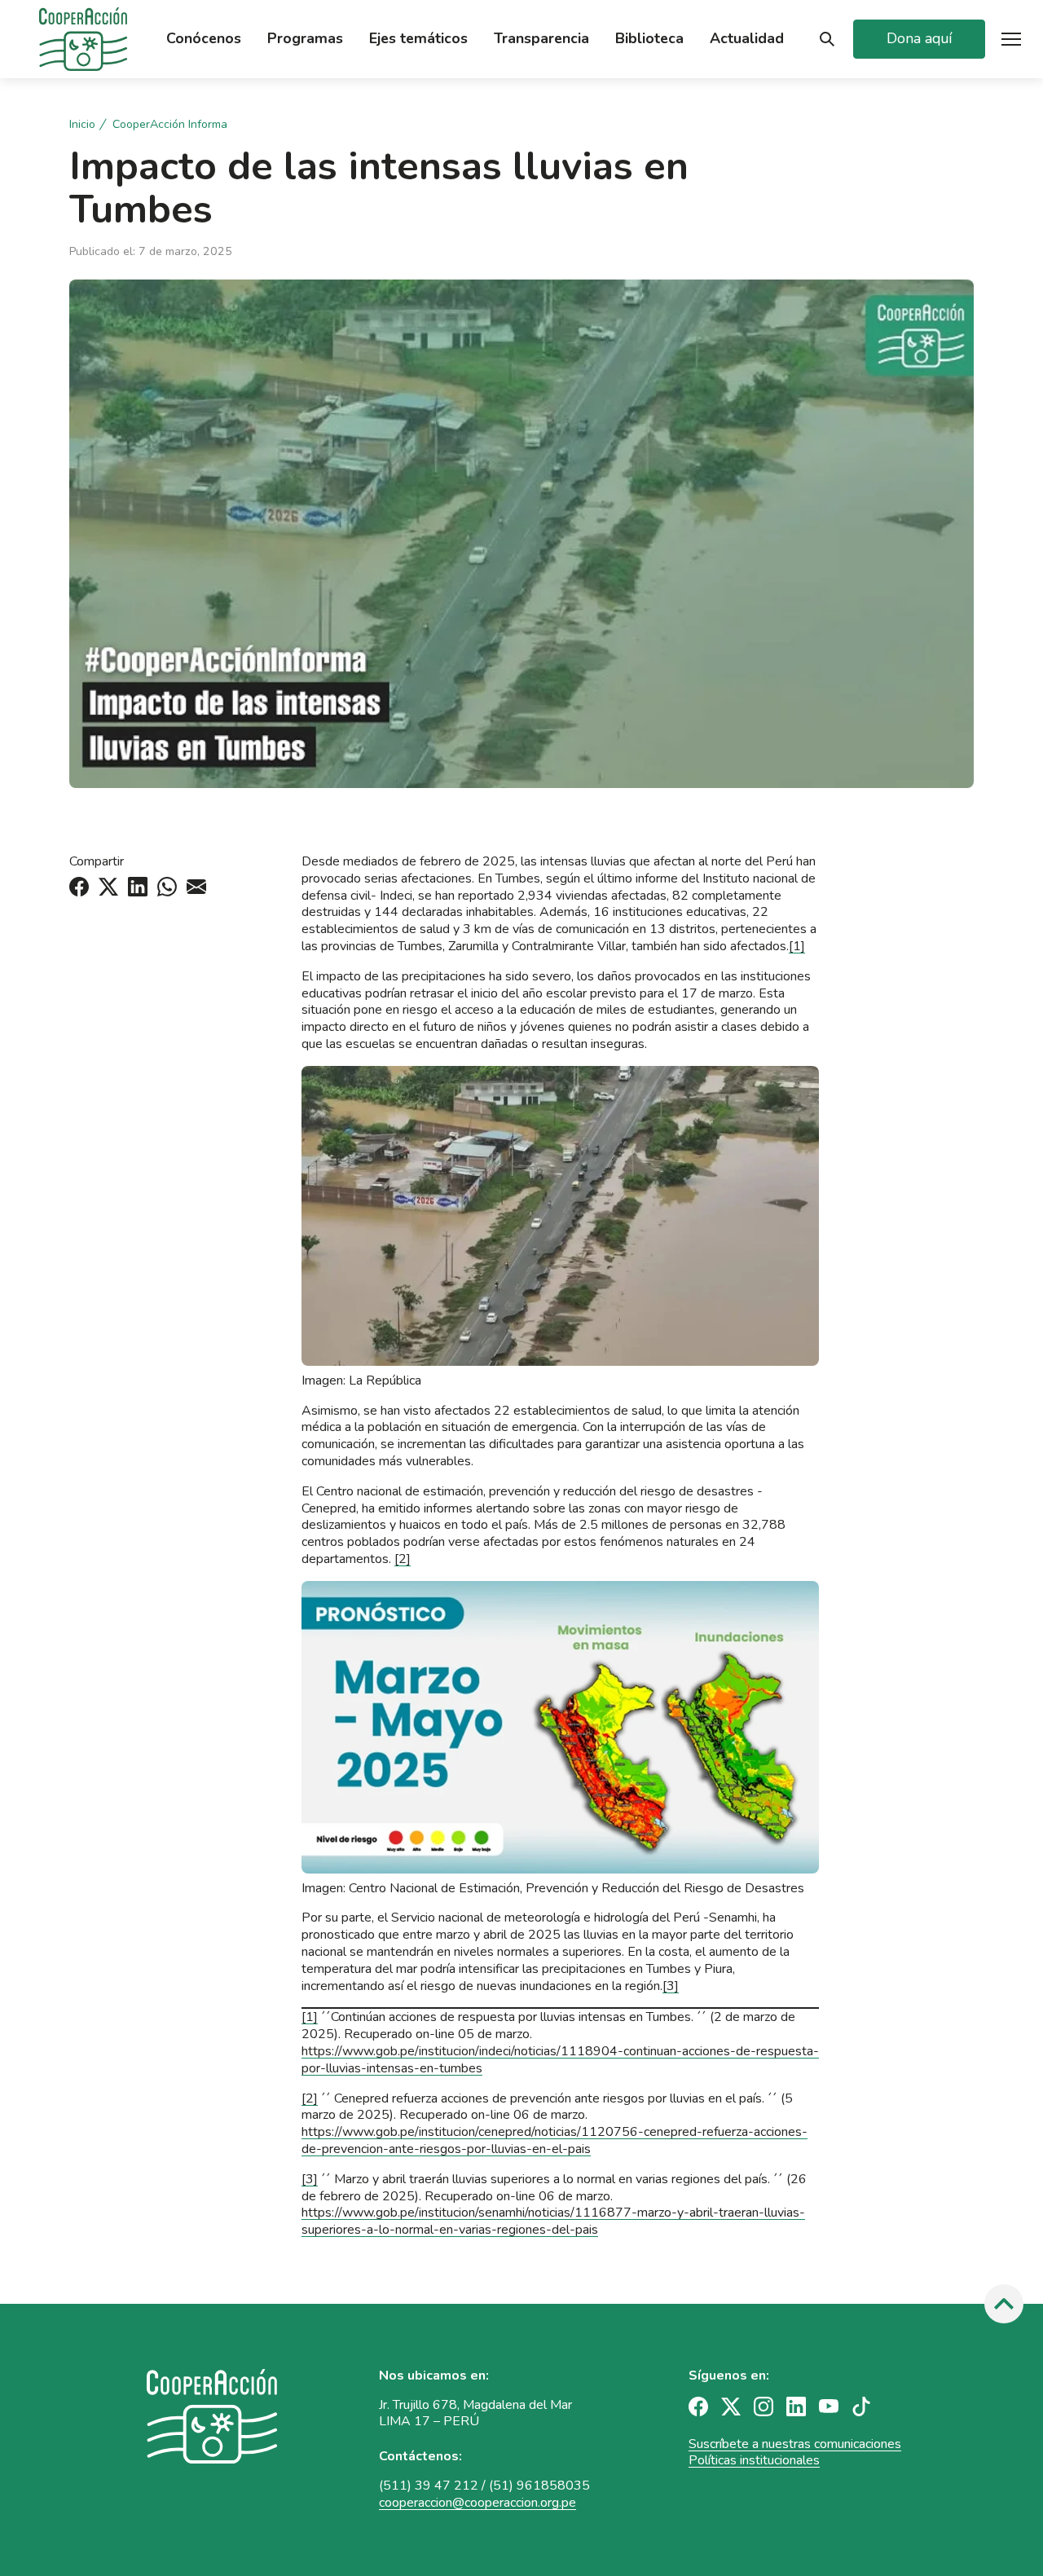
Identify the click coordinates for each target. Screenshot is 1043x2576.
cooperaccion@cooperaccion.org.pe (477, 2503)
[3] (671, 1986)
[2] (403, 1559)
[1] (797, 946)
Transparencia (541, 39)
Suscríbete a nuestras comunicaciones (795, 2444)
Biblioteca (649, 39)
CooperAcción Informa (170, 125)
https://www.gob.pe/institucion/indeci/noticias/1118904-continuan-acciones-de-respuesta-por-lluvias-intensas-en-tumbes (560, 2060)
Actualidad (747, 39)
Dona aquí (919, 38)
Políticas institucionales (754, 2460)
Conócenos (204, 39)
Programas (305, 39)
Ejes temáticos (418, 39)
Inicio (82, 125)
